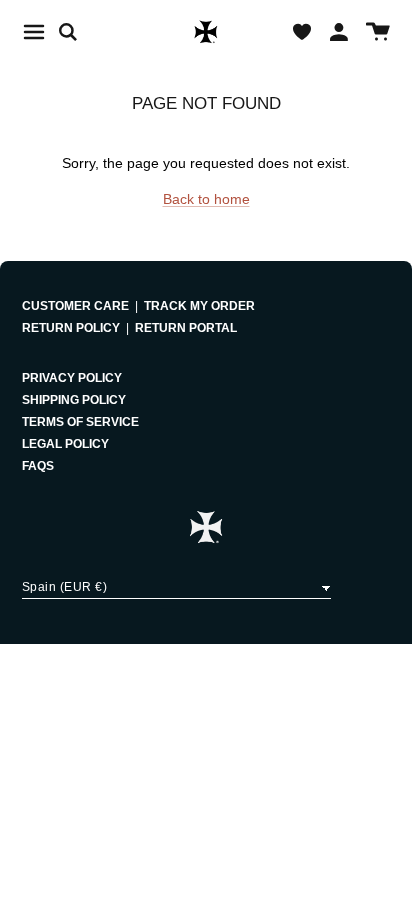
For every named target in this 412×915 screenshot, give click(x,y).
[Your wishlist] (302, 32)
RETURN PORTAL (186, 328)
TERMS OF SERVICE (80, 422)
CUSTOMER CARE (75, 306)
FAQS (38, 466)
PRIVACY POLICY (72, 378)
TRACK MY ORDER (199, 306)
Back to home (206, 199)
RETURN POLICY (71, 328)
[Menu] (34, 32)
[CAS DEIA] (206, 32)
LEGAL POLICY (65, 444)
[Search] (78, 32)
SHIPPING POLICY (74, 400)
